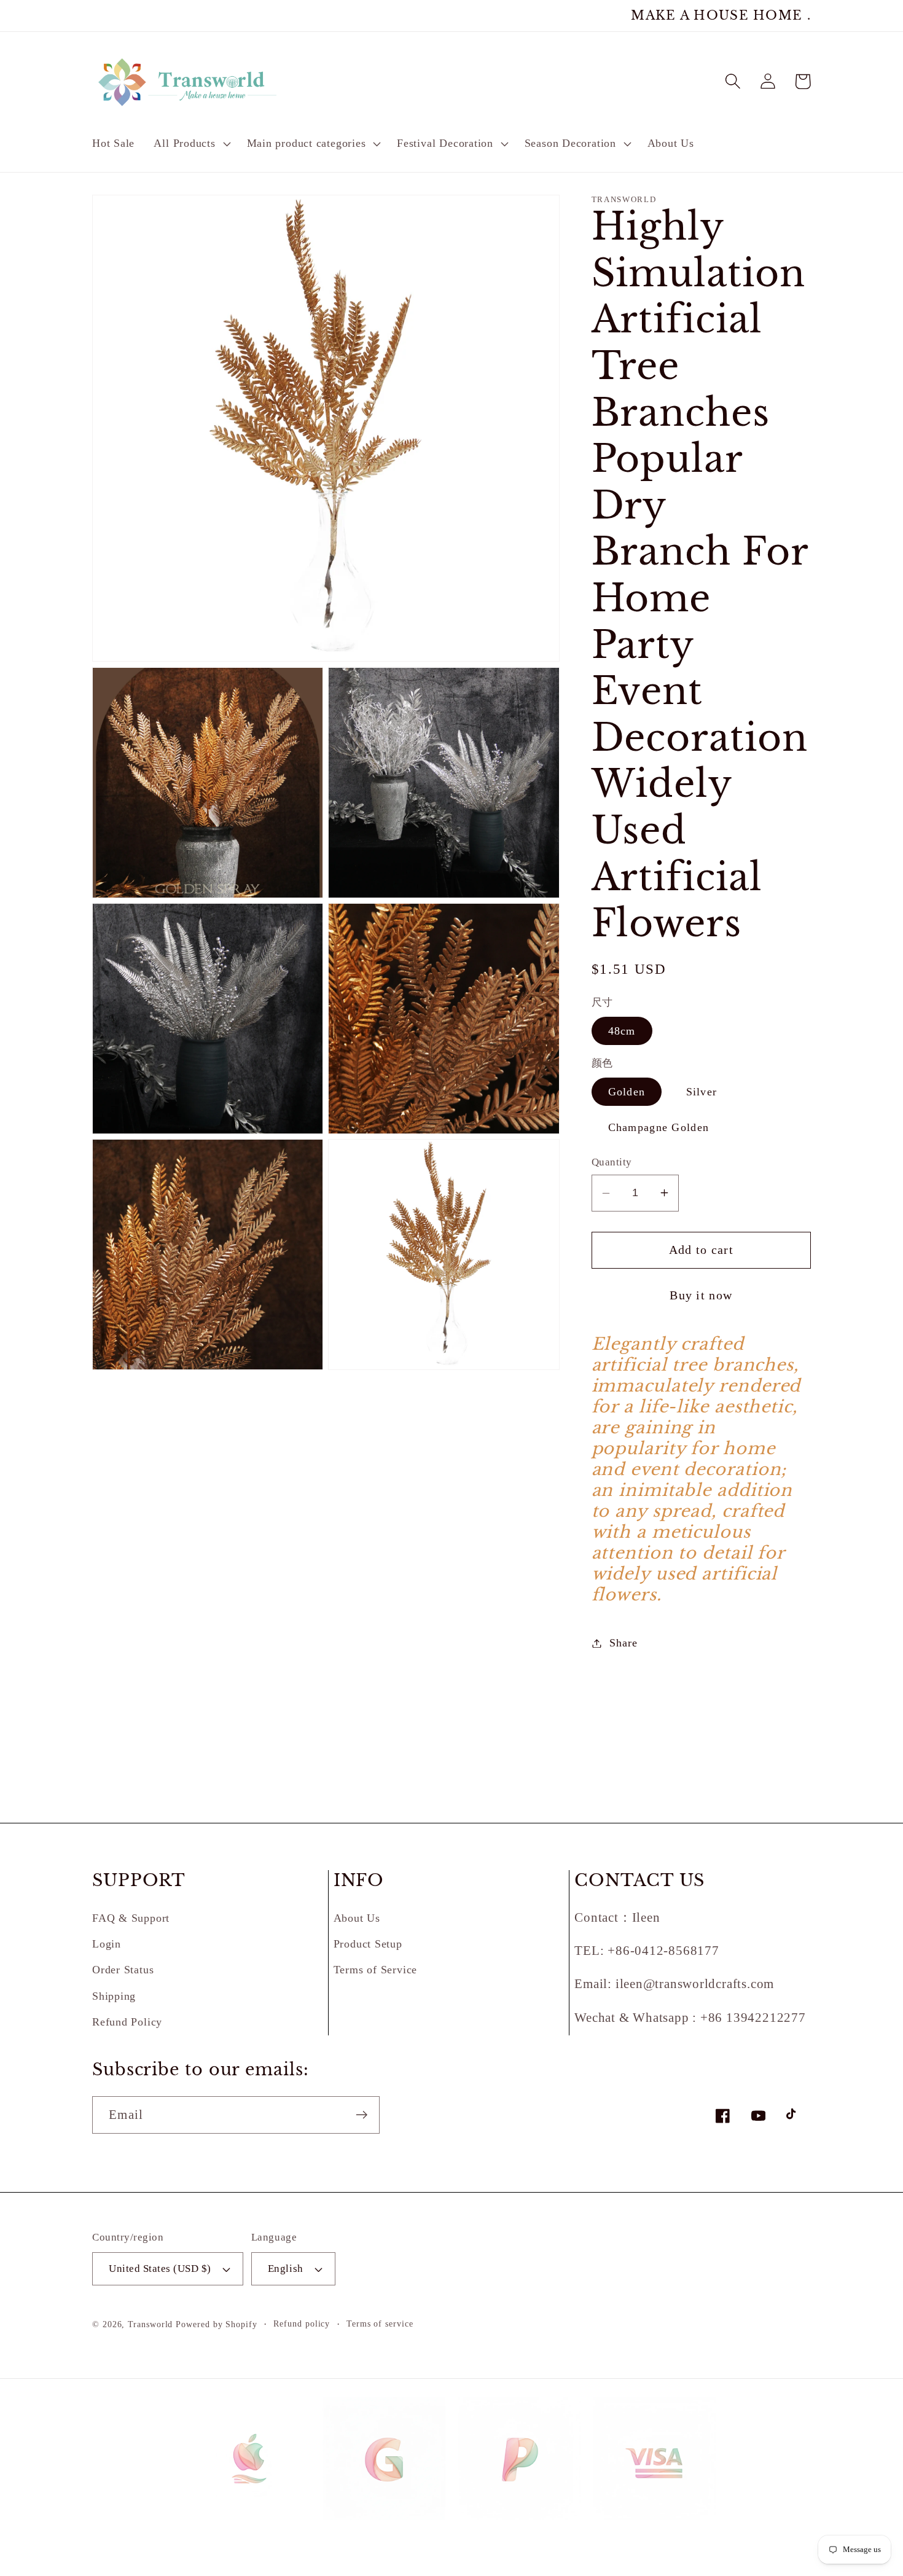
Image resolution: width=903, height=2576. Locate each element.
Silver (702, 1092)
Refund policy (302, 2323)
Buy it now (701, 1295)
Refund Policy (127, 2022)
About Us (357, 1918)
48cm (622, 1031)
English (286, 2269)
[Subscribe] (362, 2115)
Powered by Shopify (216, 2324)
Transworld (150, 2324)
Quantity (612, 1162)
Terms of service (380, 2323)
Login (107, 1944)
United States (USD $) (160, 2269)
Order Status (123, 1970)
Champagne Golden (659, 1127)
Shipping (114, 1996)
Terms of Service (375, 1970)
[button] (191, 144)
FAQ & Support (131, 1918)
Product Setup (368, 1944)
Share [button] (623, 1643)
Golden (627, 1092)
